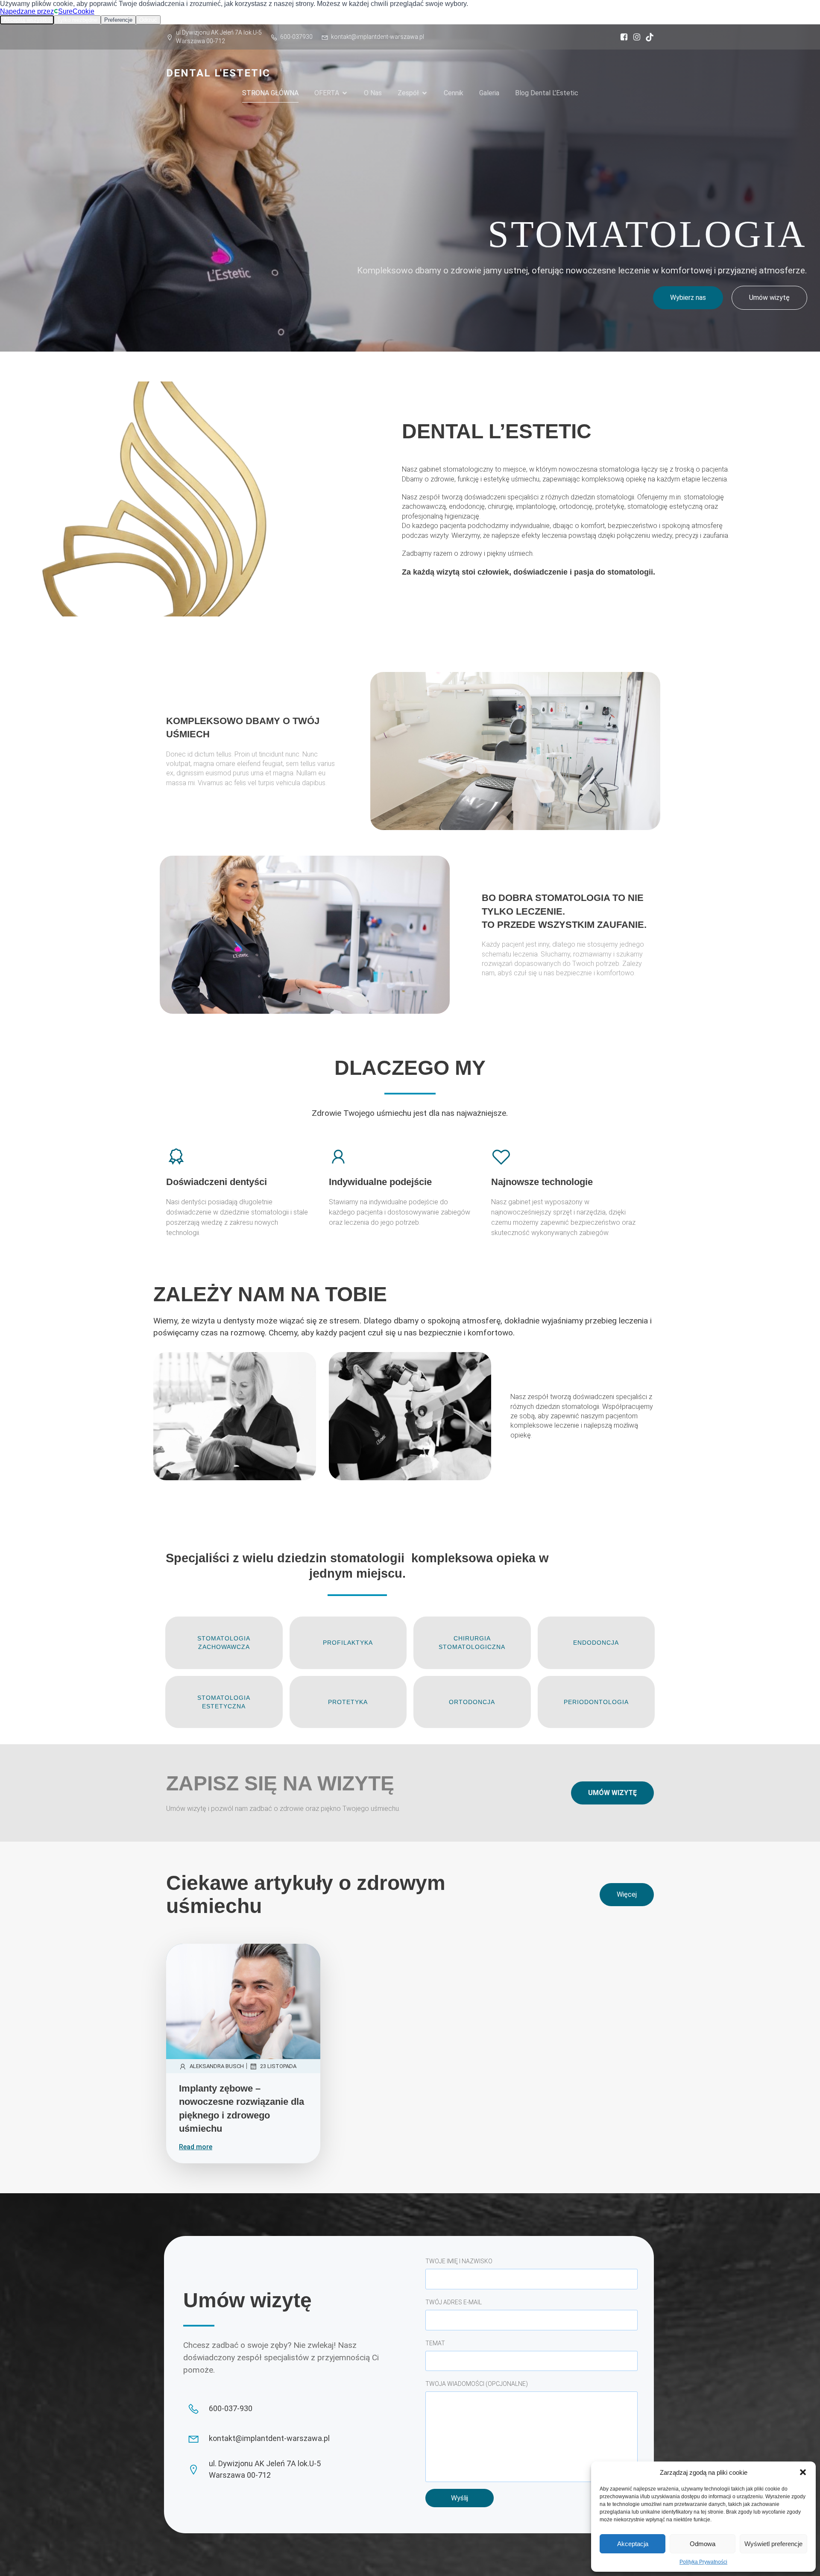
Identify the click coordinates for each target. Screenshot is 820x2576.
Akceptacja (633, 2544)
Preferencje (118, 20)
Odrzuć (148, 20)
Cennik (454, 93)
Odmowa (703, 2544)
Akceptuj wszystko (27, 20)
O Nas (373, 93)
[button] (803, 2472)
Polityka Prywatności (703, 2562)
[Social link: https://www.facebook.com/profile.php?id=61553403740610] (622, 37)
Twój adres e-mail (454, 2302)
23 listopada (278, 2066)
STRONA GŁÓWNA (270, 93)
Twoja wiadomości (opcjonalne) (477, 2384)
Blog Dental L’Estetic (547, 93)
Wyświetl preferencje (773, 2544)
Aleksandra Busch (217, 2066)
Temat (435, 2343)
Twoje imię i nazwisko (459, 2261)
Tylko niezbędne (77, 20)
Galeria (489, 93)
